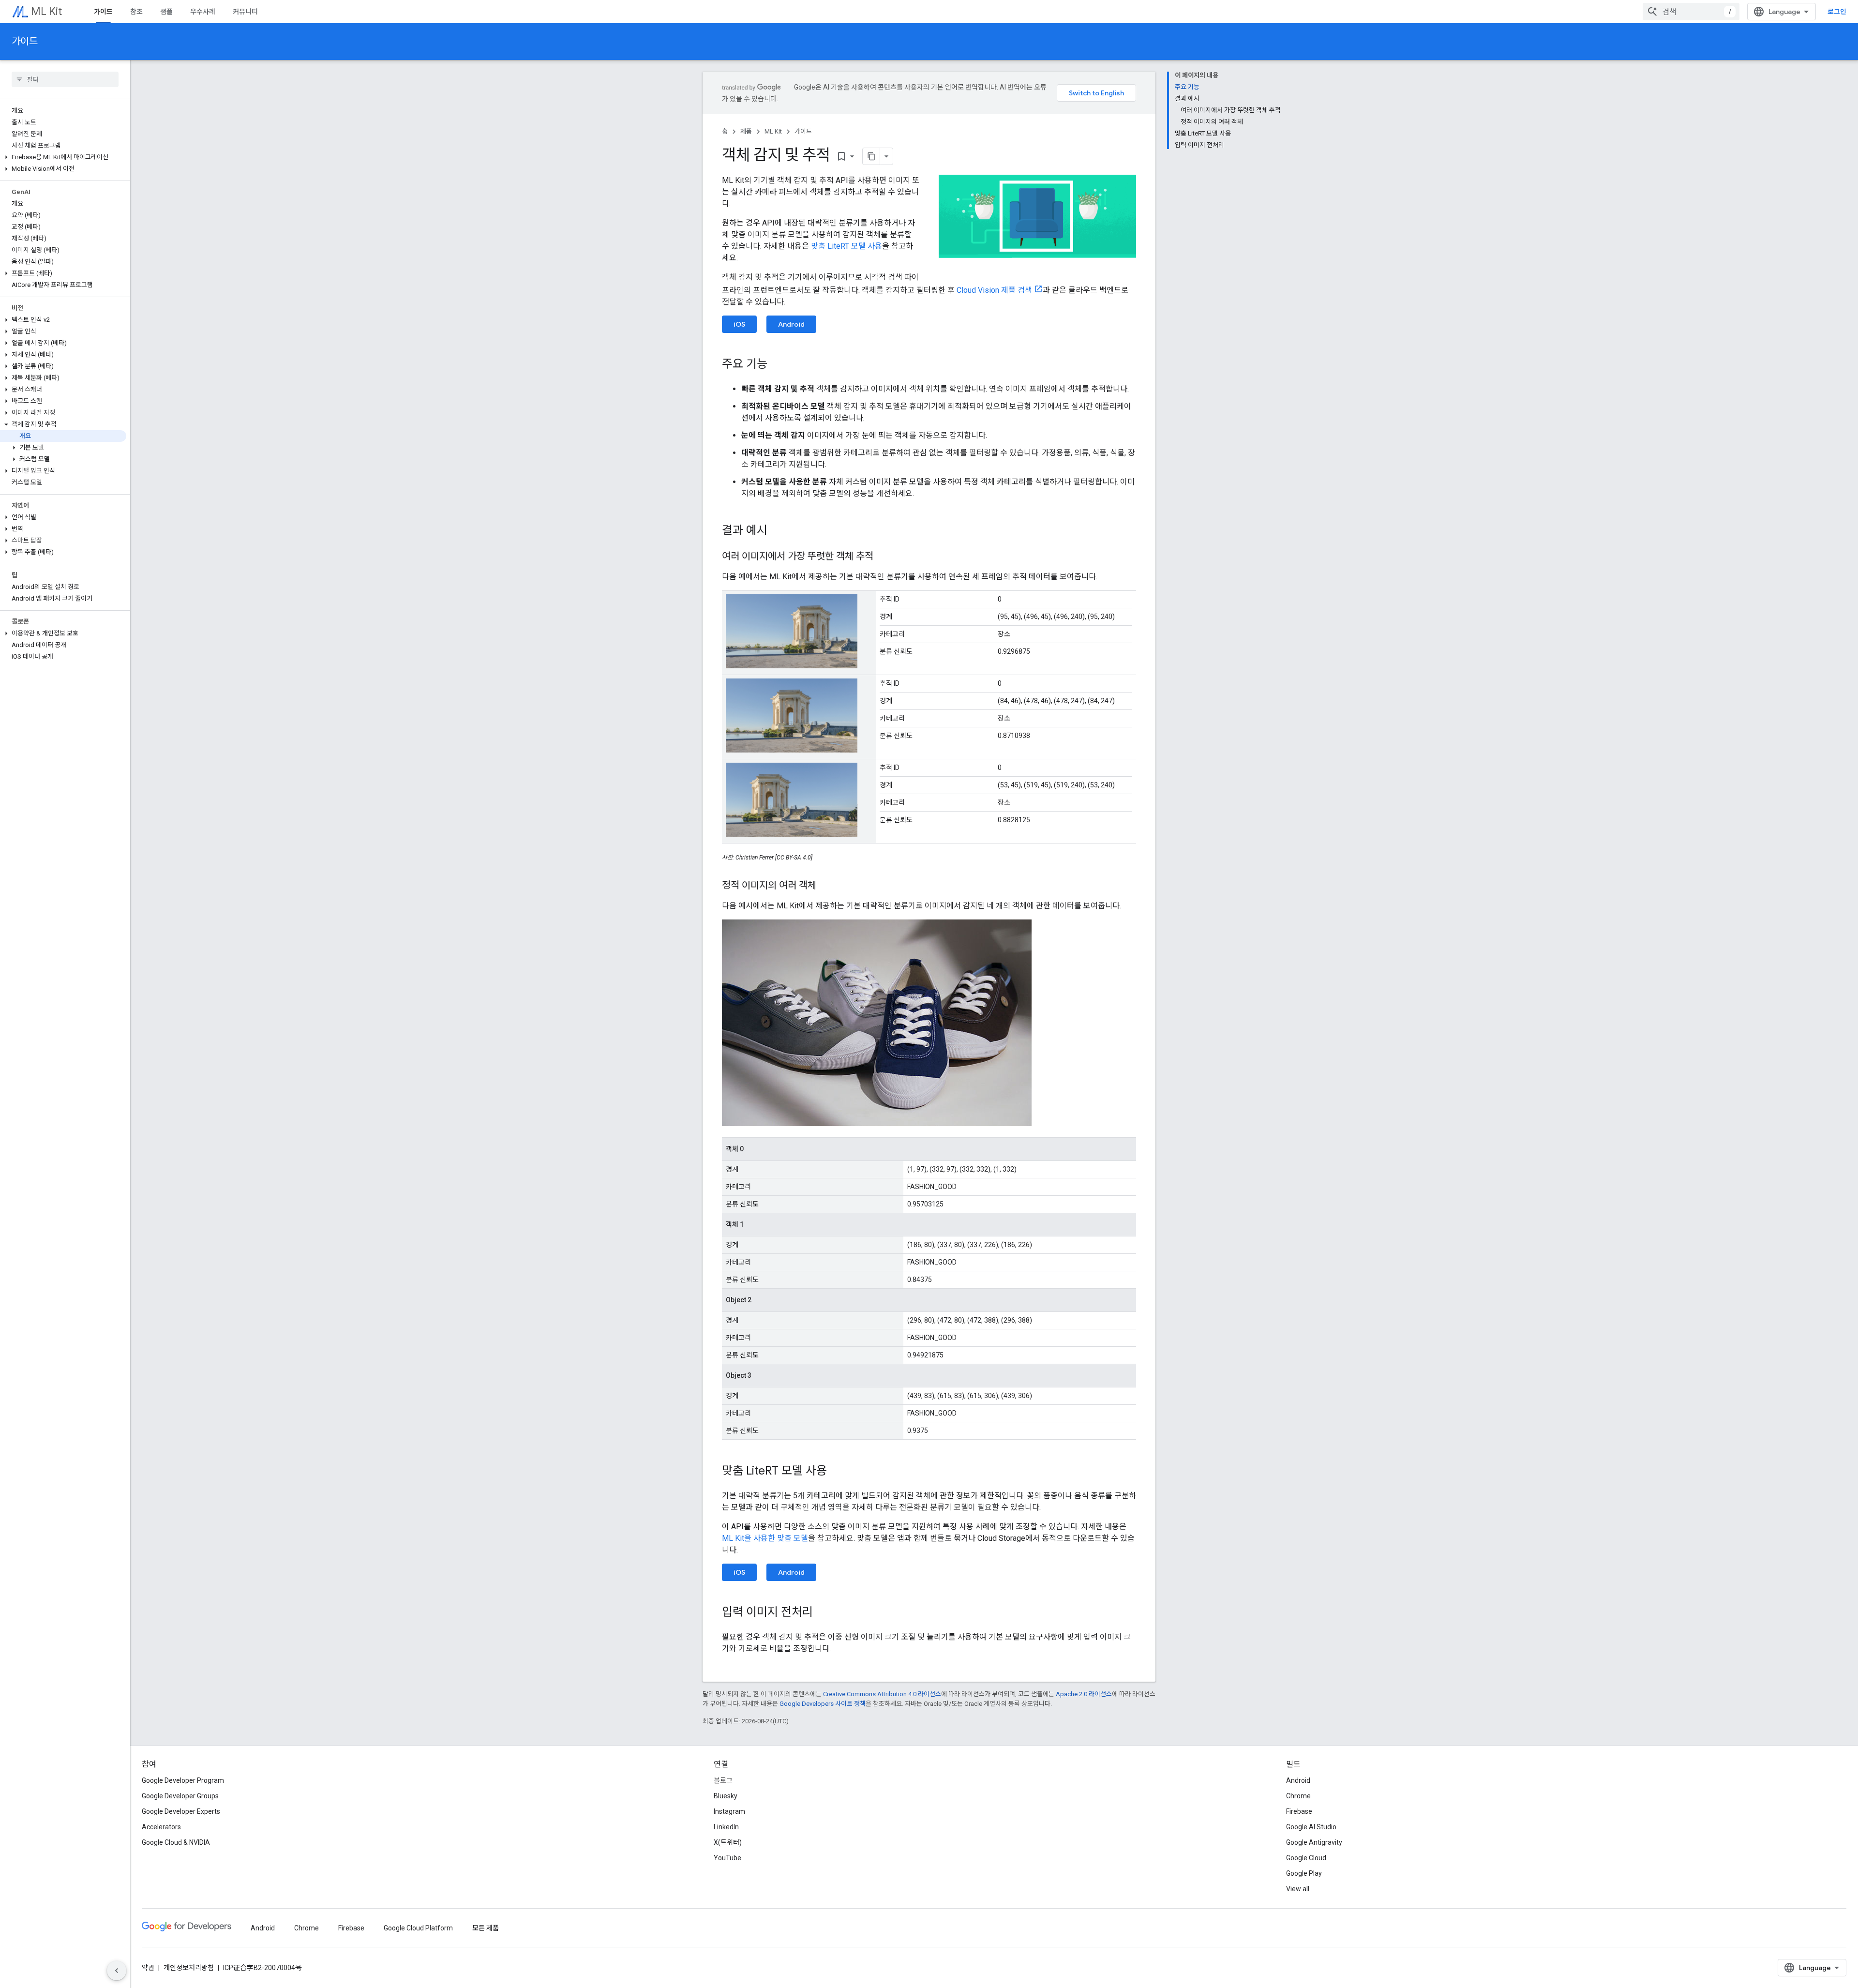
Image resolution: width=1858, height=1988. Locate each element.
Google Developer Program (183, 1780)
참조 (136, 12)
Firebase (1299, 1811)
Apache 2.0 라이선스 (1084, 1694)
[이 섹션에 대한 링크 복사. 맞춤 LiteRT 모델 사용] (837, 1472)
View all (1298, 1889)
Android (791, 324)
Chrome (1298, 1796)
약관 (148, 1968)
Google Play (1304, 1873)
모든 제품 (486, 1928)
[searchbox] (65, 79)
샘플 (166, 12)
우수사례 (203, 12)
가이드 (103, 12)
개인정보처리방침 (189, 1968)
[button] (63, 157)
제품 (746, 131)
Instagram (729, 1811)
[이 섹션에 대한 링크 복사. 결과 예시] (777, 531)
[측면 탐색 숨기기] (117, 1971)
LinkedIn (726, 1827)
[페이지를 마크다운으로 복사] (871, 156)
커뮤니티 (245, 12)
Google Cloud (1306, 1858)
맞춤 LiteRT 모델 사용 (847, 246)
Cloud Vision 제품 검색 (994, 290)
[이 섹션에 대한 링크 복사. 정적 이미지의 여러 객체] (826, 886)
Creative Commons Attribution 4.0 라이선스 (882, 1694)
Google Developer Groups (180, 1796)
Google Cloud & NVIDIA (176, 1842)
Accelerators (161, 1827)
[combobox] (1691, 12)
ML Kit (46, 11)
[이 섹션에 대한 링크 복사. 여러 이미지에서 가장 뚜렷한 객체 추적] (883, 557)
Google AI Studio (1311, 1827)
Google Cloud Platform (418, 1928)
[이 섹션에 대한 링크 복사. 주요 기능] (777, 365)
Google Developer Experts (181, 1811)
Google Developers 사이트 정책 (823, 1704)
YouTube (727, 1858)
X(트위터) (728, 1842)
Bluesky (726, 1796)
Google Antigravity (1314, 1842)
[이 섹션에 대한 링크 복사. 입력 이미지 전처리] (823, 1613)
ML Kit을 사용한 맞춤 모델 (765, 1538)
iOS (739, 324)
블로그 (723, 1780)
